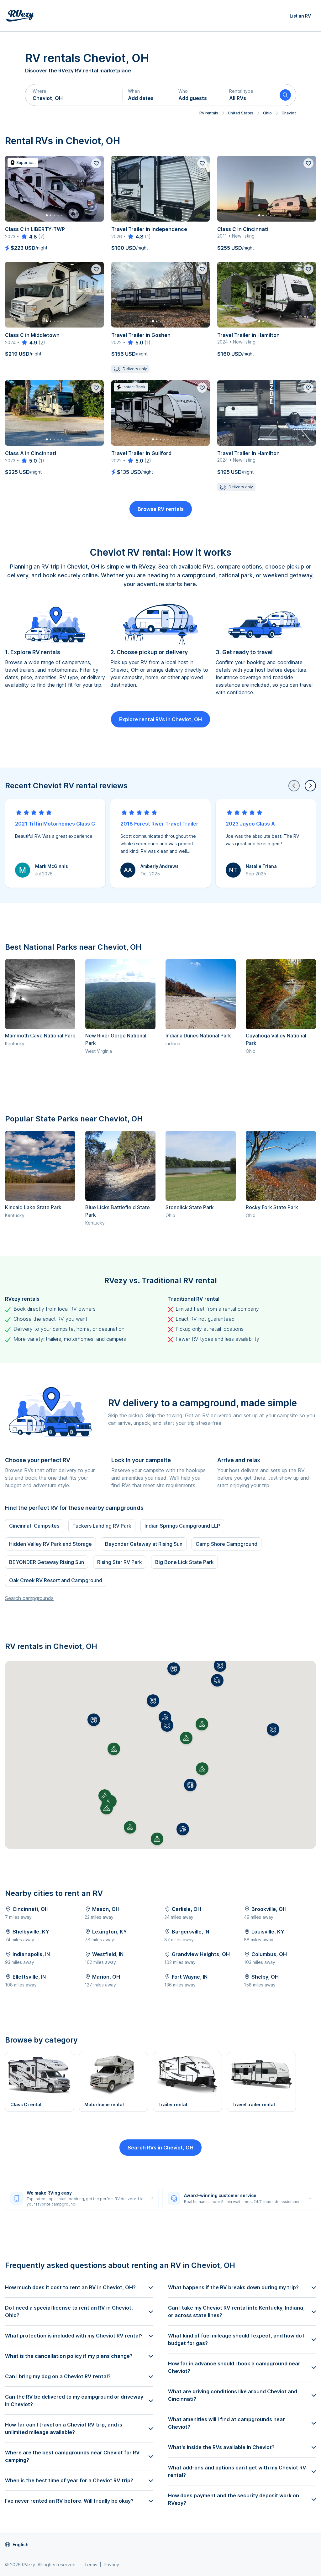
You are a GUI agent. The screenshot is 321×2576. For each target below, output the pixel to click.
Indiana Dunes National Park (198, 1036)
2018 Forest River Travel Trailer (159, 824)
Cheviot (289, 113)
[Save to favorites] (96, 163)
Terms (91, 2565)
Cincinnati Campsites (34, 1526)
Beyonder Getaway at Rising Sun (144, 1544)
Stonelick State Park (190, 1207)
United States (241, 113)
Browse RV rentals (161, 509)
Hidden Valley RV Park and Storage (50, 1544)
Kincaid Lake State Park (33, 1207)
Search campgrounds (29, 1598)
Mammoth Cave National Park (40, 1036)
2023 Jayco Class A (250, 824)
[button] (74, 95)
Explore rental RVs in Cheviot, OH (160, 719)
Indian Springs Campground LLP (182, 1526)
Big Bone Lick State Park (184, 1562)
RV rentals (209, 113)
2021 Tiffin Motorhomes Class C (55, 824)
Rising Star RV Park (120, 1562)
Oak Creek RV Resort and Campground (56, 1580)
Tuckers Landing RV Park (102, 1526)
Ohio (267, 113)
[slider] (29, 237)
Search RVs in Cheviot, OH (160, 2148)
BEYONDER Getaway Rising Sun (47, 1562)
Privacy (111, 2565)
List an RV (300, 16)
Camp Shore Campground (226, 1544)
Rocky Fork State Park (272, 1207)
